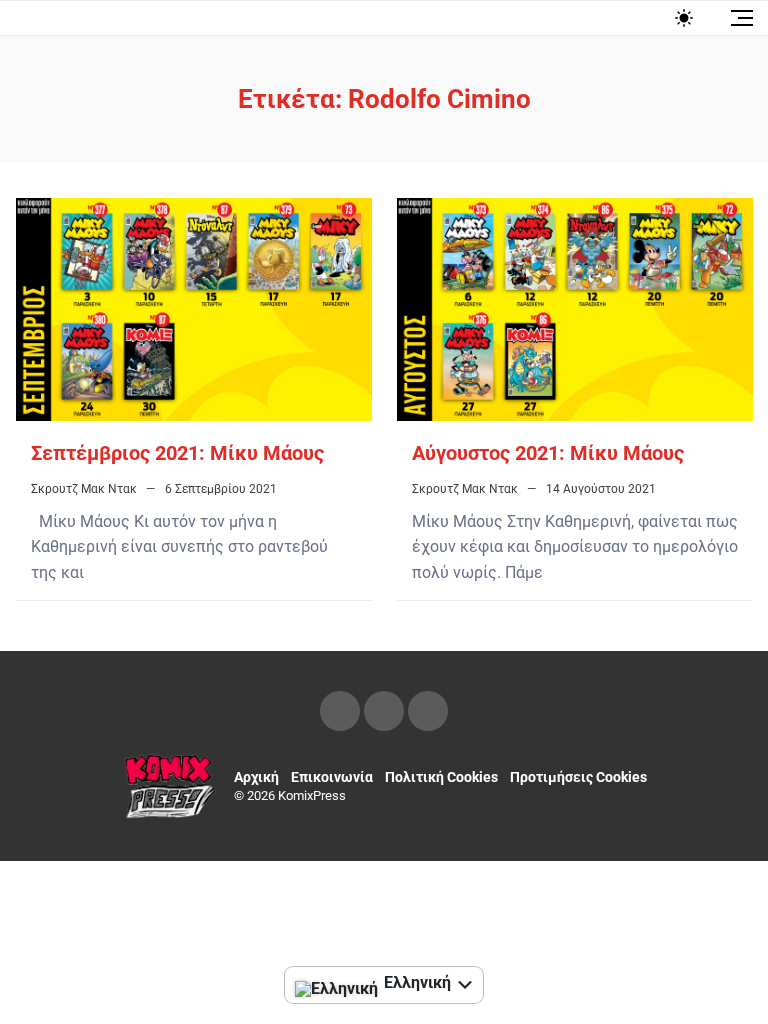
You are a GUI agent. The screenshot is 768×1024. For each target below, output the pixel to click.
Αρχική (256, 777)
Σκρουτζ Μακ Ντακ (84, 489)
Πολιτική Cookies (441, 777)
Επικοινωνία (332, 777)
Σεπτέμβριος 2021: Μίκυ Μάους (177, 453)
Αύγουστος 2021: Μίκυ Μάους (548, 453)
